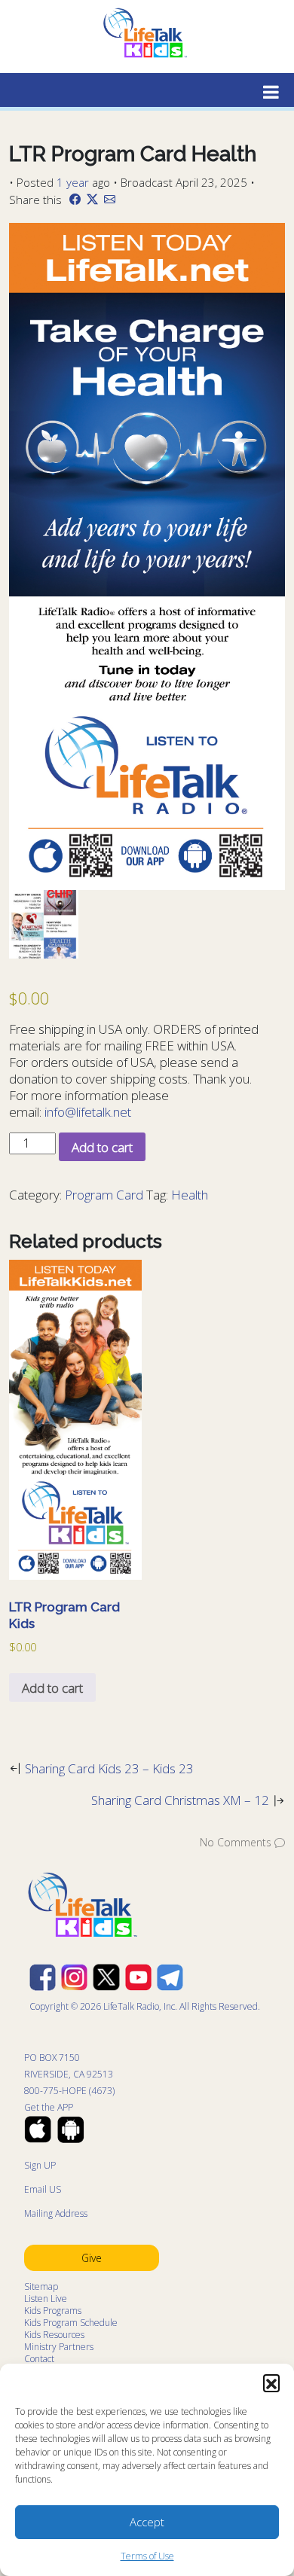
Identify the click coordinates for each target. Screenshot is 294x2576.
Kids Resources (54, 2335)
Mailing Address (56, 2213)
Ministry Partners (59, 2347)
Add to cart (102, 1147)
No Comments (236, 1842)
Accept (147, 2522)
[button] (271, 2382)
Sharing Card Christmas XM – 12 (180, 1800)
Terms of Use (147, 2556)
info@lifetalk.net (88, 1112)
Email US (43, 2189)
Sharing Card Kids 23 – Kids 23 (109, 1768)
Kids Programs (53, 2311)
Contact (39, 2359)
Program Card (104, 1195)
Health (190, 1195)
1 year (73, 182)
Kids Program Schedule (71, 2323)
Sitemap (41, 2286)
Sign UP (40, 2165)
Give (92, 2258)
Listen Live (46, 2299)
